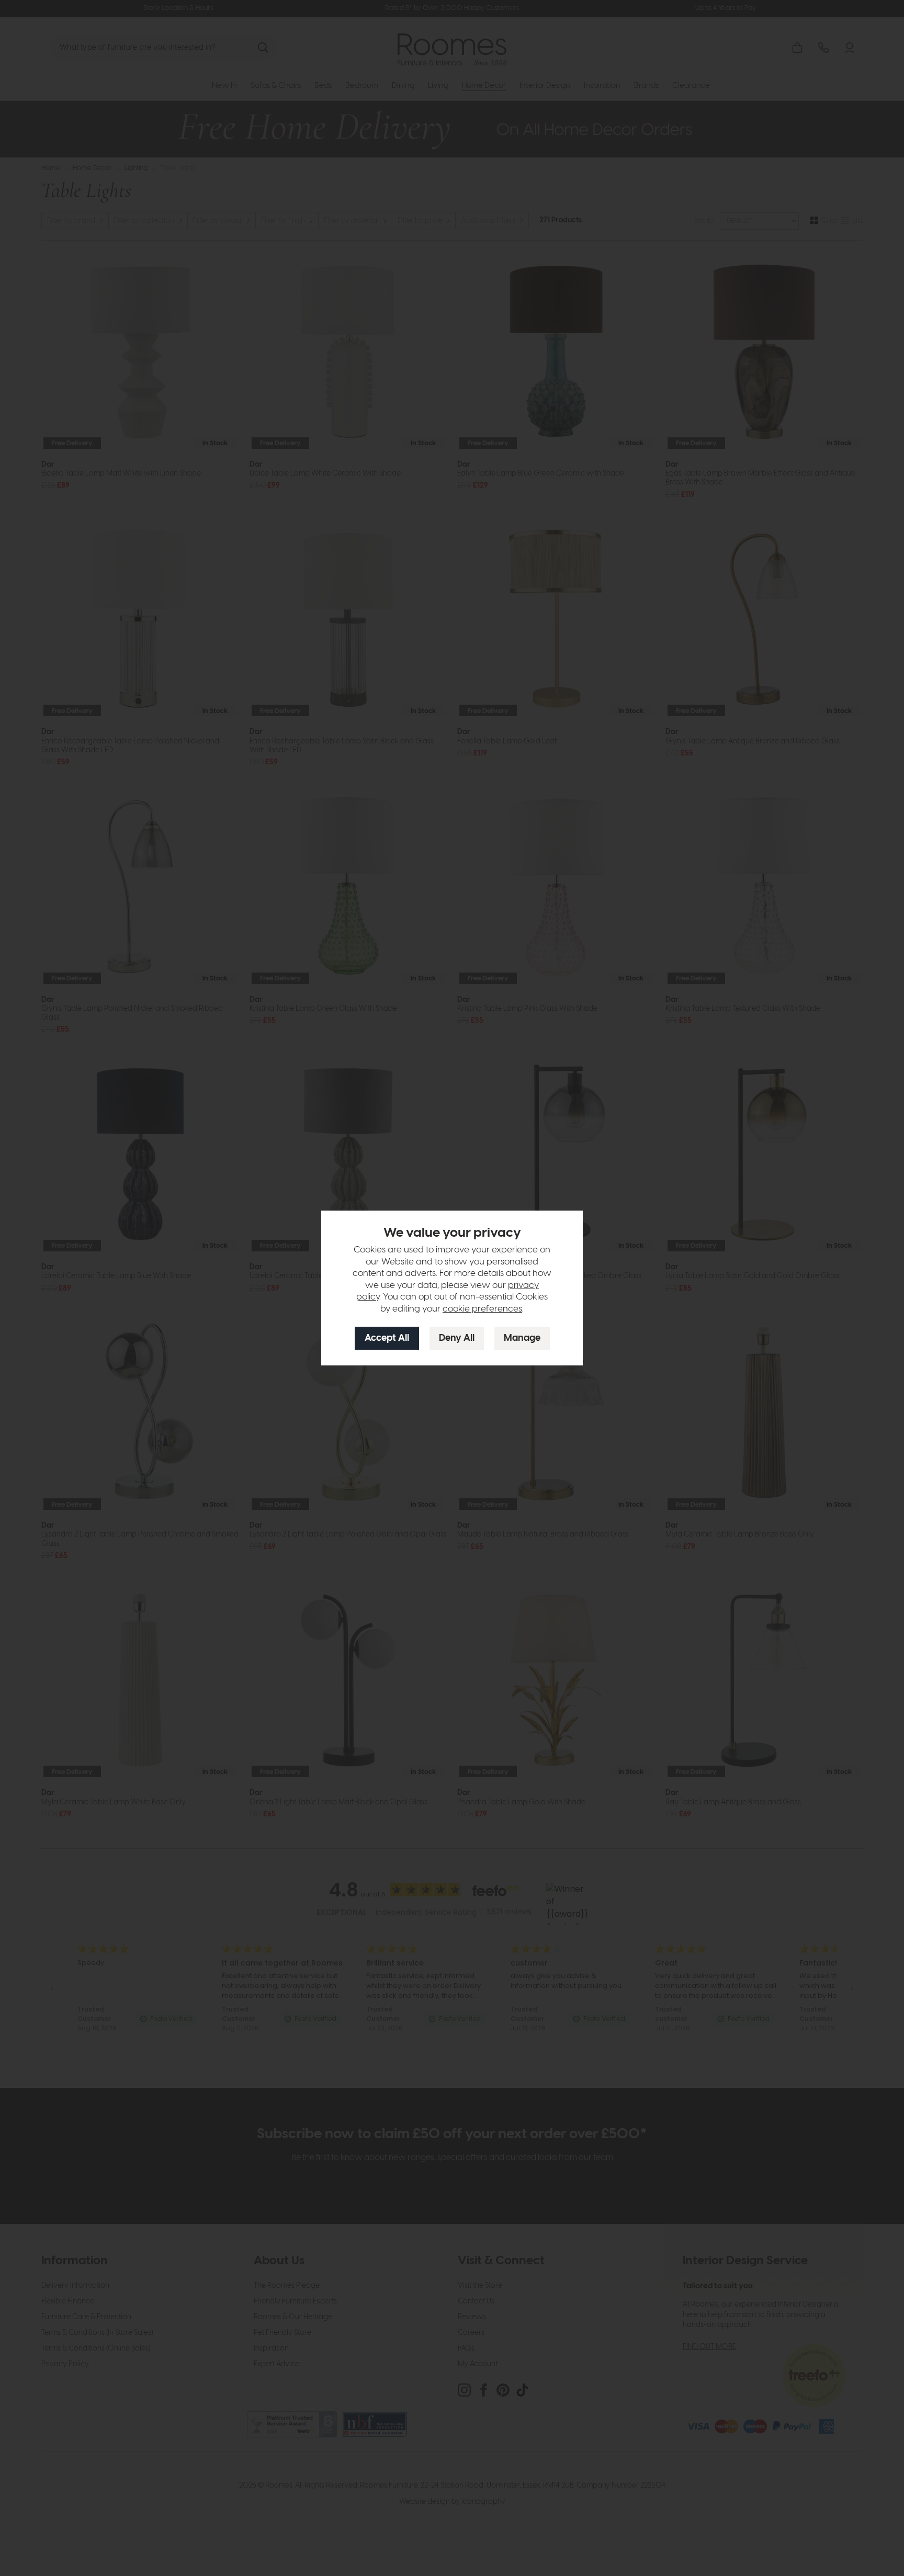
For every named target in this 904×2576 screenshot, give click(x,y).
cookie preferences (482, 1309)
